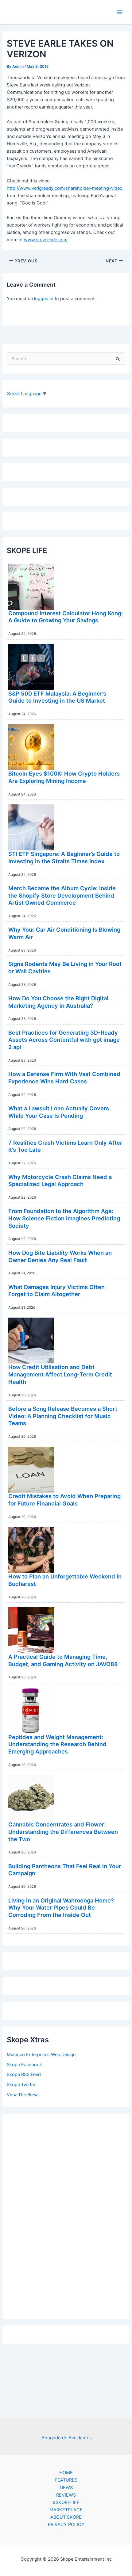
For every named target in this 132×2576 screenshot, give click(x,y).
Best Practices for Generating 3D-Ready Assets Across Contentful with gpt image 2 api (64, 1040)
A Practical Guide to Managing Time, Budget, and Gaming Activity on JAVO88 (63, 1660)
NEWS (66, 2488)
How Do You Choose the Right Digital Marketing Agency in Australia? (58, 1002)
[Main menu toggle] (119, 12)
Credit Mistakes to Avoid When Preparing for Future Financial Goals (64, 1500)
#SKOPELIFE (66, 2502)
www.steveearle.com (46, 240)
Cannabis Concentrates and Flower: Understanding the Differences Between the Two (63, 1832)
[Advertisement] (66, 2215)
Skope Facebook (24, 2065)
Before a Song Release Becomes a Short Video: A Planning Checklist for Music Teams (63, 1416)
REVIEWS (66, 2495)
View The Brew (22, 2095)
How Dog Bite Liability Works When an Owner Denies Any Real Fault (60, 1256)
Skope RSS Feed (24, 2074)
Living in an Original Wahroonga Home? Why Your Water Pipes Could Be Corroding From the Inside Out (61, 1908)
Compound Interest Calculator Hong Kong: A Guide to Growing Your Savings (66, 617)
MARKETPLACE (66, 2510)
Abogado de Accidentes (67, 2438)
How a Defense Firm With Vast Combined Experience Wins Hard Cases (64, 1078)
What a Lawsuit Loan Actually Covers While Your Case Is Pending (59, 1112)
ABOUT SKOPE (66, 2517)
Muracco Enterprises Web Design (41, 2055)
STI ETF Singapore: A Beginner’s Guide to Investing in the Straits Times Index (64, 857)
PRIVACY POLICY (66, 2524)
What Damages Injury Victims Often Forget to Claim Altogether (56, 1291)
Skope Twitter (21, 2085)
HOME (66, 2473)
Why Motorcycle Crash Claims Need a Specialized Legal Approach (60, 1181)
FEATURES (66, 2480)
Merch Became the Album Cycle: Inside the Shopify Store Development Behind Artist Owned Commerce (62, 895)
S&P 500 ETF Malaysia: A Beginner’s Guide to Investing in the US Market (57, 697)
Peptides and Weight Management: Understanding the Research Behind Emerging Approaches (57, 1744)
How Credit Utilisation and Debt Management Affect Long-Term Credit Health (60, 1374)
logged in (44, 299)
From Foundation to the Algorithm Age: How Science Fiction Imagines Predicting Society (64, 1218)
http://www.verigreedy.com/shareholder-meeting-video (65, 188)
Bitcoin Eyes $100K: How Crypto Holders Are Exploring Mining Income (64, 777)
